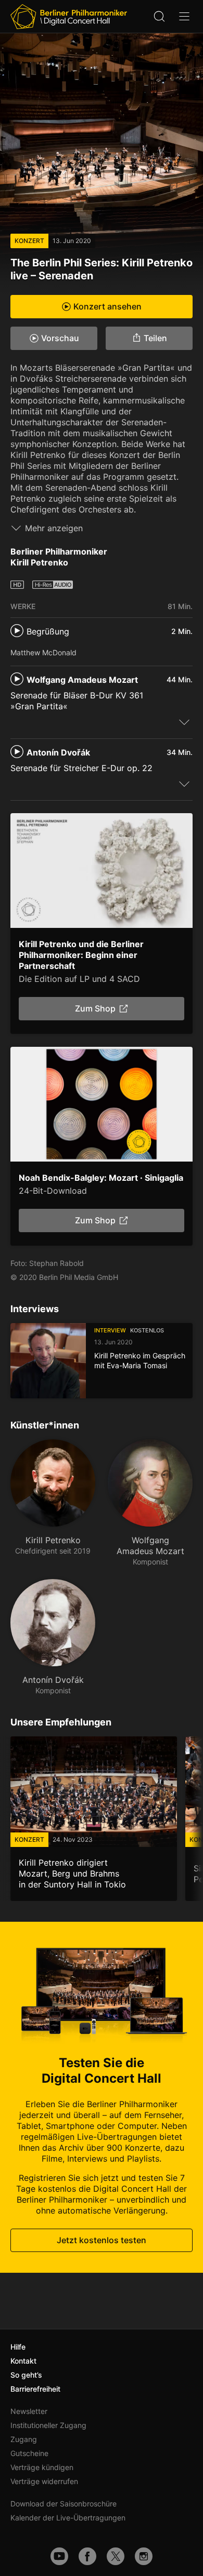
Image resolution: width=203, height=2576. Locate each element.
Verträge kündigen (42, 2467)
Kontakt (23, 2361)
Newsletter (29, 2411)
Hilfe (18, 2347)
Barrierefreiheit (35, 2389)
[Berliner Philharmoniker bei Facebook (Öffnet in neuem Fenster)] (87, 2556)
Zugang (24, 2439)
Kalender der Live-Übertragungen (68, 2518)
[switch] (184, 722)
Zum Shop (95, 1009)
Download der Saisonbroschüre (64, 2504)
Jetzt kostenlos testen (102, 2240)
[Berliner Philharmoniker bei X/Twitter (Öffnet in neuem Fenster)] (116, 2556)
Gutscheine (29, 2453)
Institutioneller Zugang (48, 2425)
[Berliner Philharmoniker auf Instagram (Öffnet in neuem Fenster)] (144, 2556)
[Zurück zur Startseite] (69, 17)
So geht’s (26, 2375)
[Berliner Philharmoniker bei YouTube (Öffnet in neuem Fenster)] (59, 2556)
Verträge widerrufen (44, 2481)
